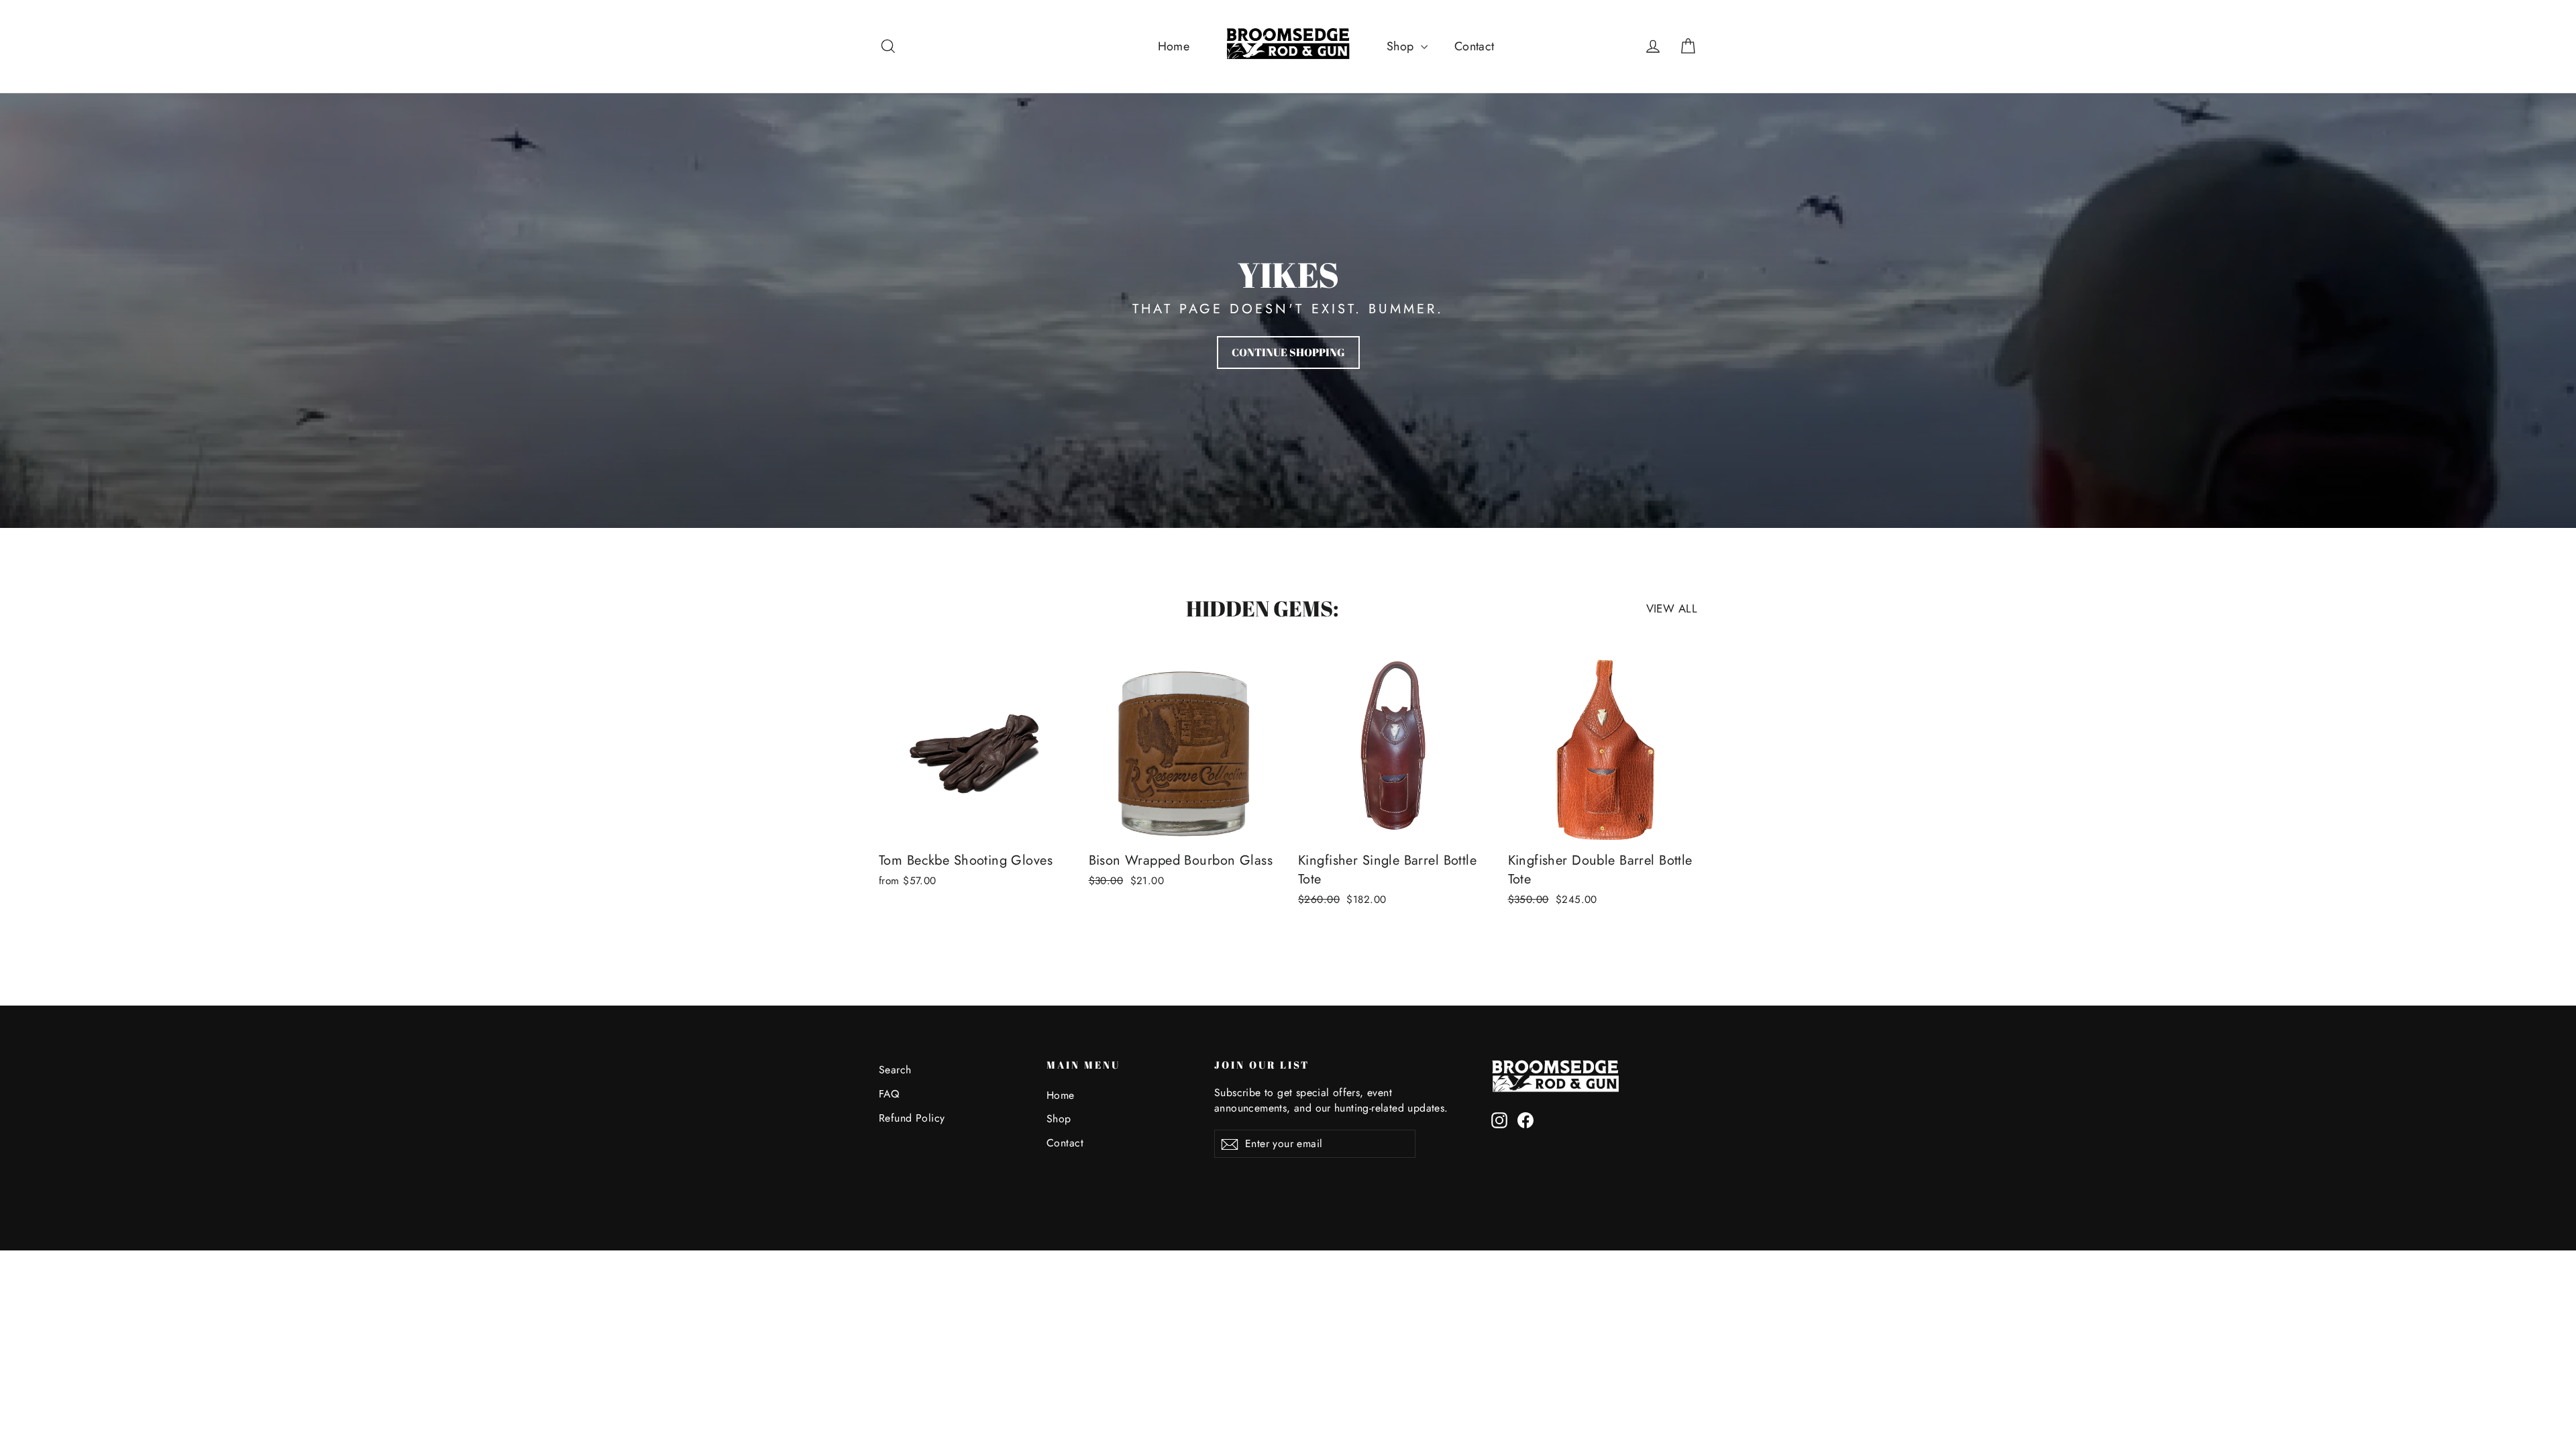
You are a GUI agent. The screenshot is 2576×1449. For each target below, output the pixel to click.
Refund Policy (912, 1118)
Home (1174, 46)
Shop (1402, 46)
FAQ (889, 1094)
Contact (1474, 46)
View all (1672, 608)
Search (895, 1070)
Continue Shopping (1288, 352)
